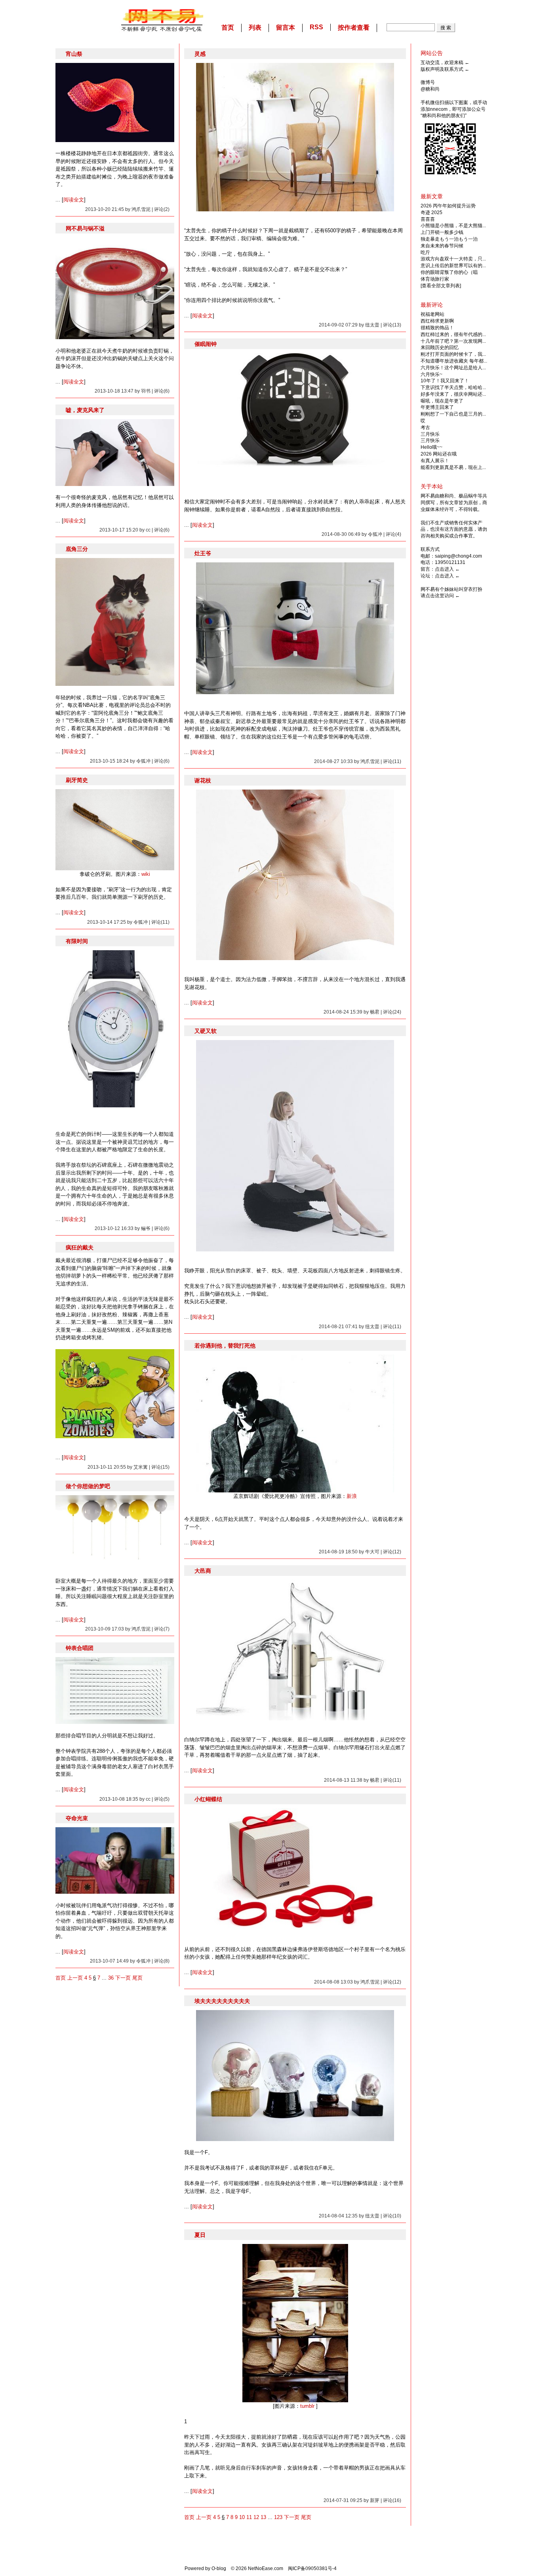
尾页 (137, 1978)
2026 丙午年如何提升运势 (448, 206)
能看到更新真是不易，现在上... (453, 467)
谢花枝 (203, 780)
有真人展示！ (435, 461)
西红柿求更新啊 (437, 321)
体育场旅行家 (435, 279)
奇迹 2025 (431, 213)
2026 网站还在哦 (439, 454)
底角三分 (77, 549)
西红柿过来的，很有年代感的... (453, 334)
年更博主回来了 (437, 407)
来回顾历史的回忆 (440, 347)
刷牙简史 (77, 780)
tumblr (307, 2406)
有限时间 (77, 941)
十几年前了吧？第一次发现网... (453, 341)
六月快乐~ (431, 374)
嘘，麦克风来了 (85, 410)
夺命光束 (77, 1818)
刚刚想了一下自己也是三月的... (453, 414)
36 (111, 1978)
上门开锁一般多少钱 (442, 232)
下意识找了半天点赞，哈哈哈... (453, 387)
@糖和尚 (430, 89)
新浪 (352, 1496)
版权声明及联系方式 (442, 69)
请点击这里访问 (437, 596)
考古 (425, 427)
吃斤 (425, 252)
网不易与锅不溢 (85, 228)
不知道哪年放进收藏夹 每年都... (454, 361)
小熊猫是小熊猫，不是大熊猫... (453, 226)
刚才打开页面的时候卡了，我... (453, 354)
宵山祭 (74, 54)
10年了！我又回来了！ (445, 381)
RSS (316, 27)
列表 (255, 28)
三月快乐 (430, 434)
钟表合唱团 (80, 1648)
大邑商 (203, 1571)
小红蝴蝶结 (208, 1799)
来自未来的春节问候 (442, 246)
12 (256, 2517)
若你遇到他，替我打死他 (225, 1346)
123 (278, 2517)
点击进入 (444, 569)
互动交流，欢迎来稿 (442, 63)
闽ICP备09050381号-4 (312, 2568)
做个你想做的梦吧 (88, 1486)
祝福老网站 (432, 314)
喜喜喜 (428, 219)
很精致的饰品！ (437, 328)
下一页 (123, 1978)
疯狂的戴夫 (80, 1247)
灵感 (200, 54)
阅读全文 (74, 200)
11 (249, 2517)
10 (242, 2517)
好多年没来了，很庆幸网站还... (453, 394)
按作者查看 (354, 28)
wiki (146, 874)
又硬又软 (206, 1031)
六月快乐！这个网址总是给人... (453, 368)
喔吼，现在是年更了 (442, 401)
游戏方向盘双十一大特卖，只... (453, 259)
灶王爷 (203, 553)
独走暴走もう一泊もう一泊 (449, 239)
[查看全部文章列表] (441, 286)
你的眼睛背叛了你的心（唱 (449, 272)
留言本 (286, 28)
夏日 (200, 2235)
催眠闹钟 (206, 344)
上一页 (75, 1978)
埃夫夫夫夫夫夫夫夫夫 (222, 2001)
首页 (228, 28)
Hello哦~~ (431, 447)
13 (263, 2517)
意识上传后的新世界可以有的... (453, 266)
